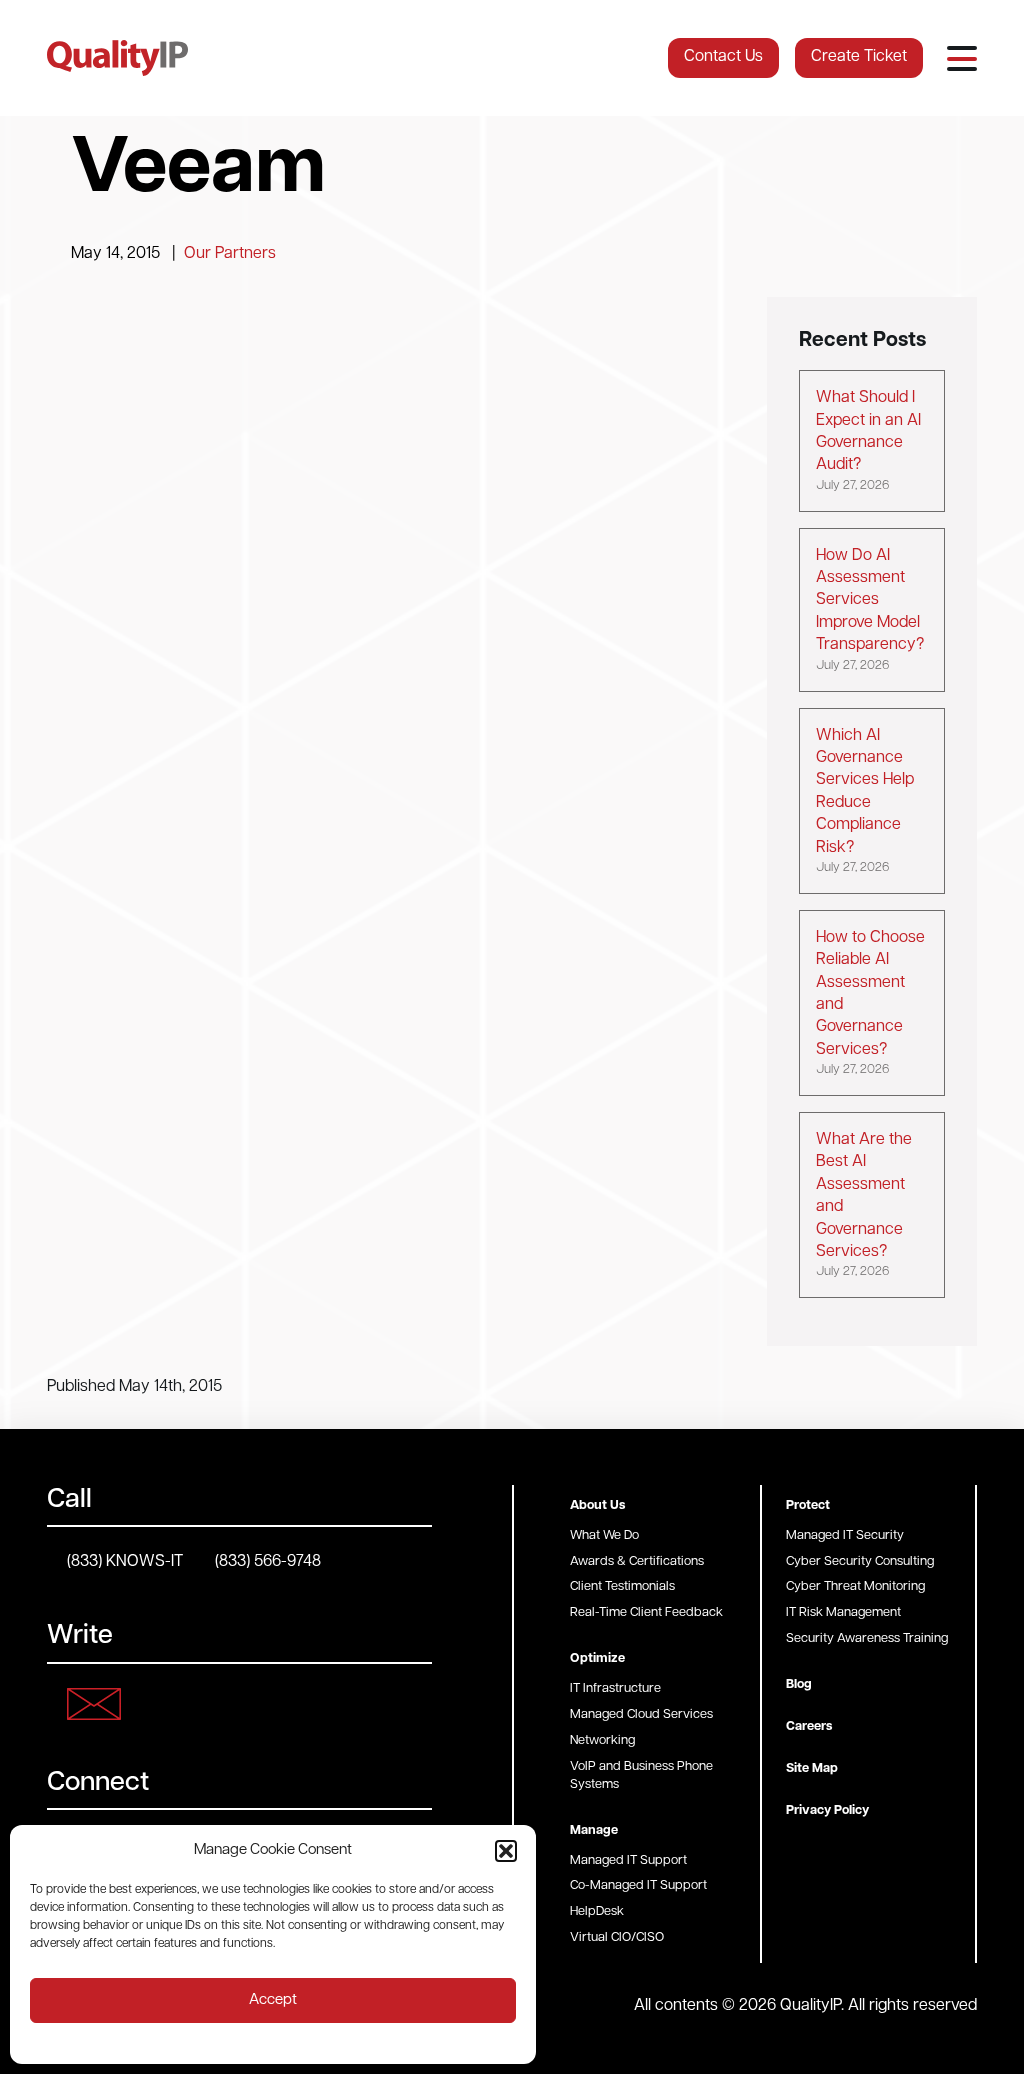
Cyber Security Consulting (860, 1561)
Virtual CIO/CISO (617, 1937)
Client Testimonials (622, 1586)
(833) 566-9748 (268, 1562)
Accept (273, 2000)
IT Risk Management (843, 1612)
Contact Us (723, 57)
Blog (799, 1684)
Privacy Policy (827, 1810)
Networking (602, 1740)
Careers (809, 1726)
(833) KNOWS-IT (125, 1562)
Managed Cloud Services (641, 1714)
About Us (597, 1505)
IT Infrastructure (615, 1688)
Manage (594, 1830)
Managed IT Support (628, 1860)
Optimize (597, 1658)
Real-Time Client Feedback (646, 1612)
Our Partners (230, 254)
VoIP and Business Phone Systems (641, 1775)
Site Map (812, 1768)
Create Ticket (859, 57)
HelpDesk (597, 1911)
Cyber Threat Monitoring (855, 1586)
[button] (506, 1851)
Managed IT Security (845, 1535)
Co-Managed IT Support (638, 1885)
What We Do (604, 1535)
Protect (808, 1505)
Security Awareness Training (867, 1638)
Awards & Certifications (637, 1561)
